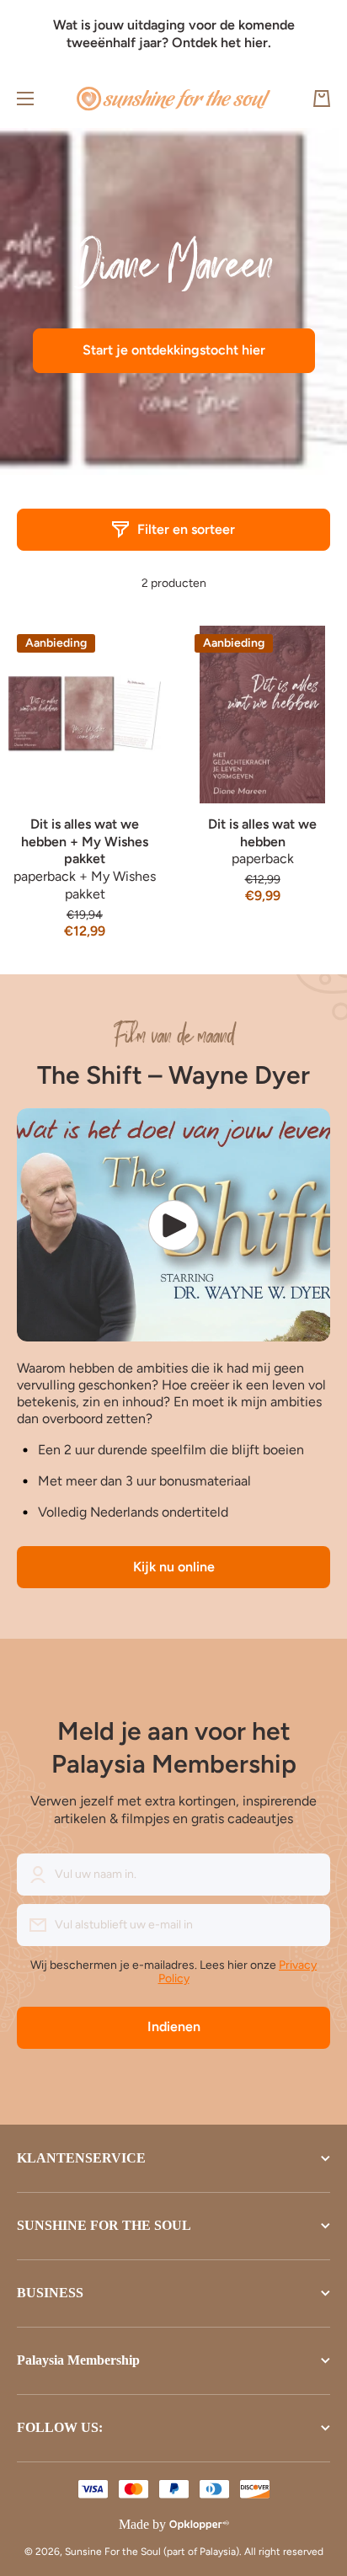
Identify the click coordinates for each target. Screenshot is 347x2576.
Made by (142, 2524)
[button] (322, 99)
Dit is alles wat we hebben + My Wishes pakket (85, 842)
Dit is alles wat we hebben (262, 833)
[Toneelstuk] (173, 1225)
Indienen (174, 2027)
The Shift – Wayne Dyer (173, 1075)
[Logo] (173, 99)
